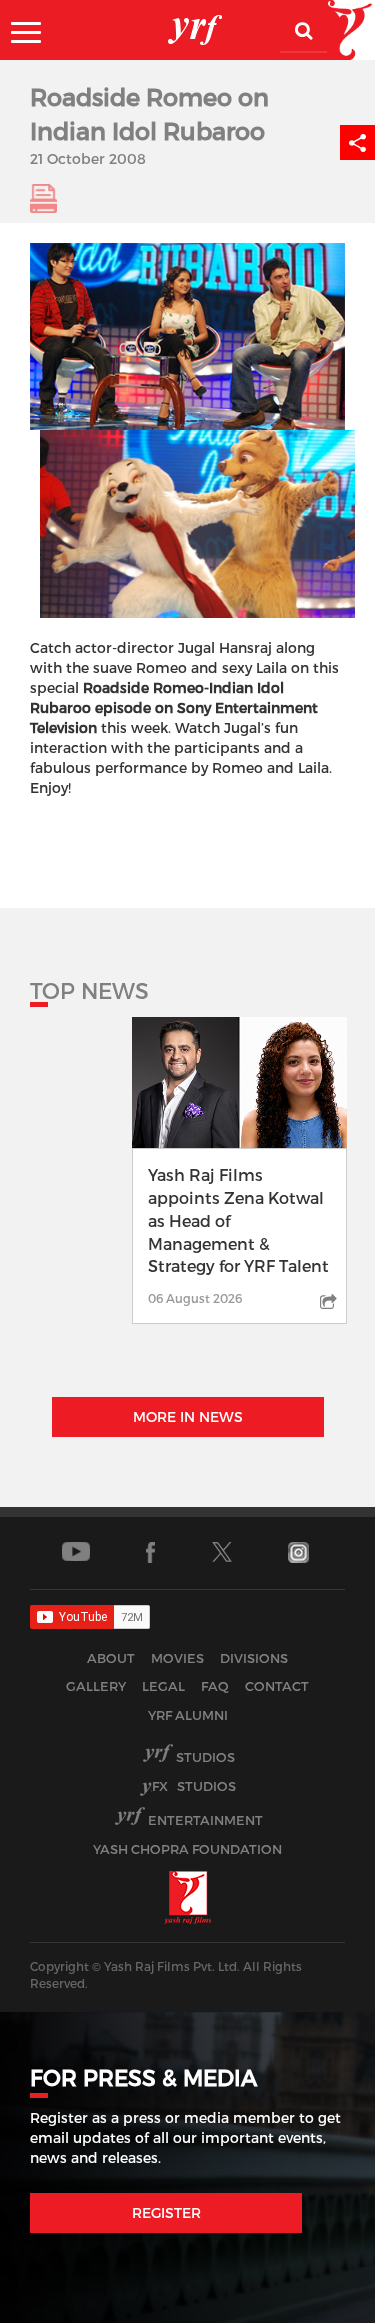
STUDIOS (194, 1786)
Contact (277, 1686)
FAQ (215, 1686)
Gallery (96, 1686)
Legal (163, 1686)
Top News (89, 990)
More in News (188, 1416)
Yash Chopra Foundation (187, 1849)
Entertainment (205, 1820)
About (111, 1658)
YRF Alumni (188, 1715)
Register (166, 2212)
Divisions (254, 1658)
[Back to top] (311, 2302)
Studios (205, 1757)
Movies (177, 1658)
